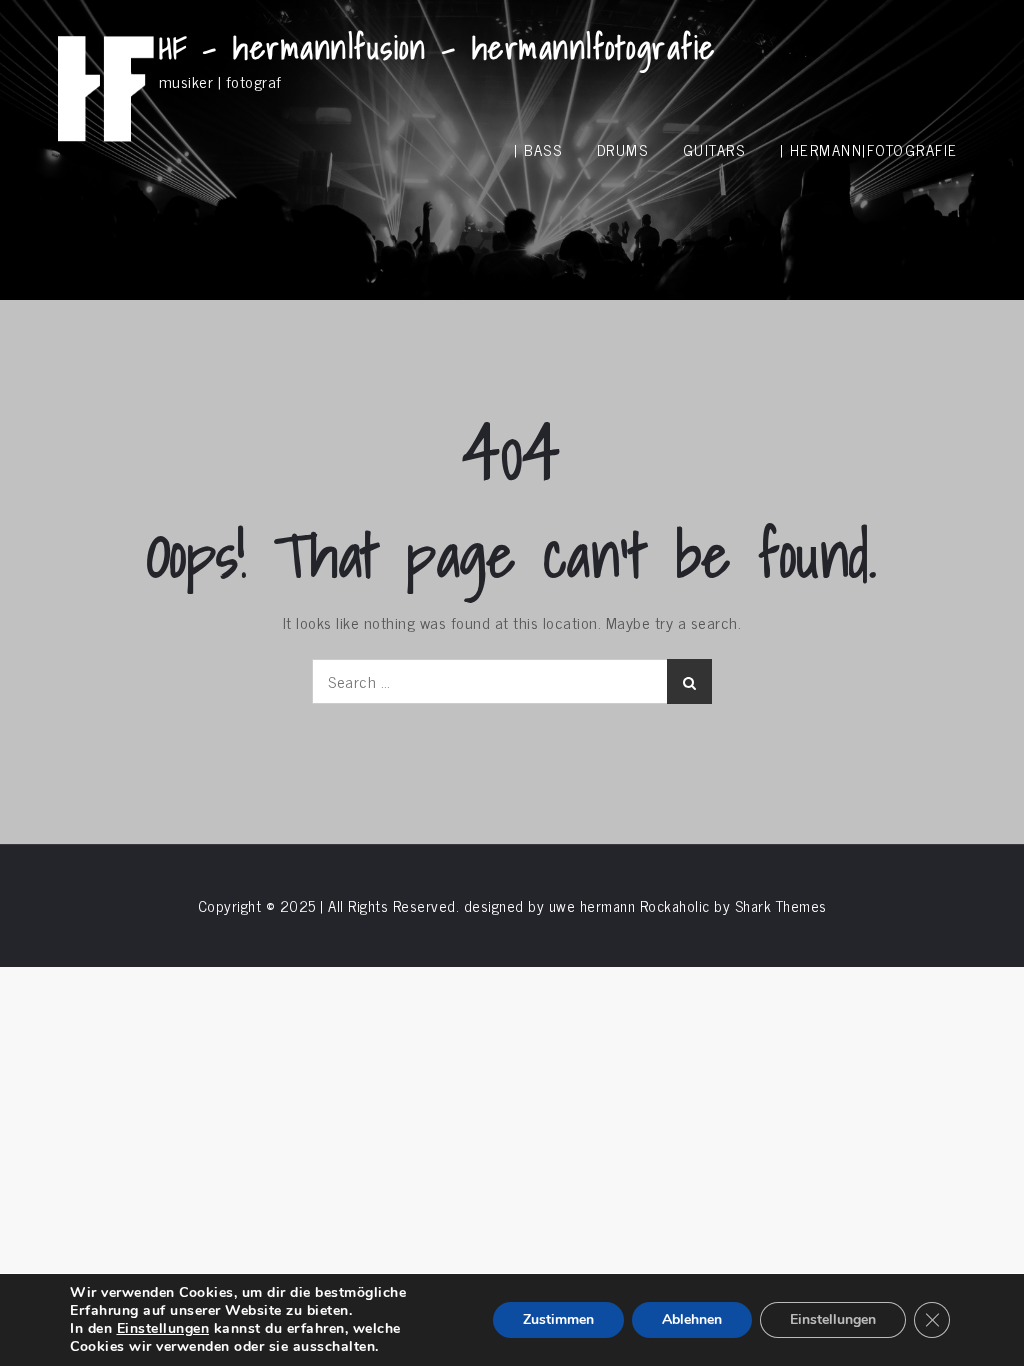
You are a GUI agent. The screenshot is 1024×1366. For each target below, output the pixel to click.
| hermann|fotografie (869, 149)
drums (623, 149)
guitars (714, 149)
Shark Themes (781, 905)
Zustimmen (558, 1319)
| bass (538, 149)
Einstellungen (163, 1329)
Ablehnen (692, 1319)
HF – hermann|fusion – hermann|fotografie (437, 47)
